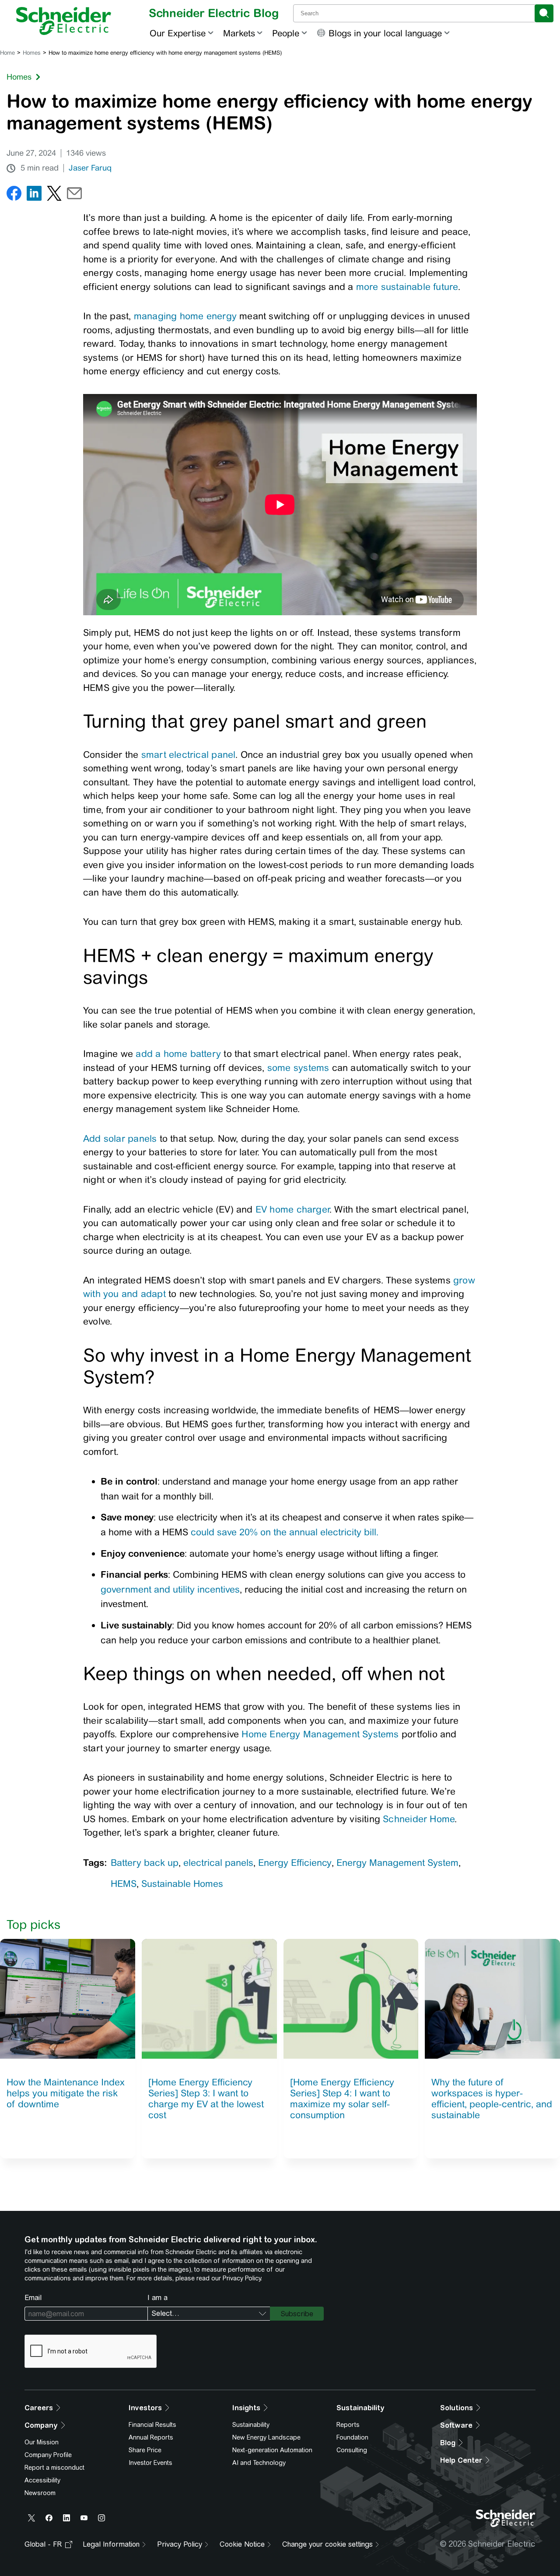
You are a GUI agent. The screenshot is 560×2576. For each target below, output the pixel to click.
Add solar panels (120, 1138)
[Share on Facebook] (14, 195)
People (286, 33)
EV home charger (292, 1209)
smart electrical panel (187, 755)
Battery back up (145, 1863)
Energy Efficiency (295, 1863)
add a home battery (178, 1054)
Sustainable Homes (182, 1884)
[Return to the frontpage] (64, 21)
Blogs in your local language (385, 33)
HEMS (124, 1884)
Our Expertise (178, 33)
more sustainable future (407, 287)
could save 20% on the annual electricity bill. (285, 1532)
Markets (239, 33)
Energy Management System (397, 1863)
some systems (298, 1068)
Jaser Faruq (90, 168)
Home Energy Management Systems (320, 1734)
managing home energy (185, 316)
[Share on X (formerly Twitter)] (54, 195)
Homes (32, 53)
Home (7, 53)
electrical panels (218, 1863)
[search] (544, 13)
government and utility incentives (170, 1589)
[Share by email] (74, 195)
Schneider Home (419, 1819)
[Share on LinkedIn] (34, 195)
